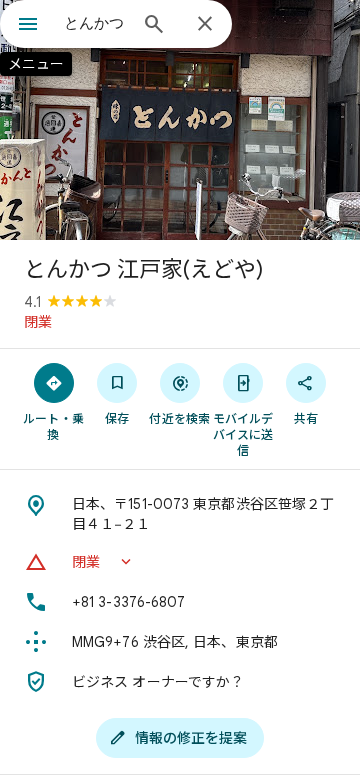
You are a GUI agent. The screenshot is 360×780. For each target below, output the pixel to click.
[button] (180, 562)
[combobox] (95, 23)
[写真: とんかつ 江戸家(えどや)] (180, 120)
